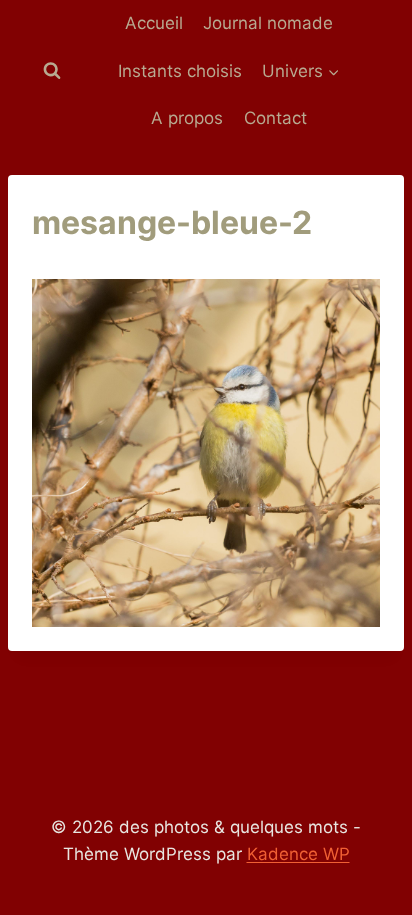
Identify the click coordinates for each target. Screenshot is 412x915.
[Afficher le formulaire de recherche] (52, 71)
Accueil (154, 23)
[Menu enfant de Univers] (301, 72)
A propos (187, 118)
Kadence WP (298, 854)
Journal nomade (268, 23)
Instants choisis (180, 71)
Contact (275, 118)
